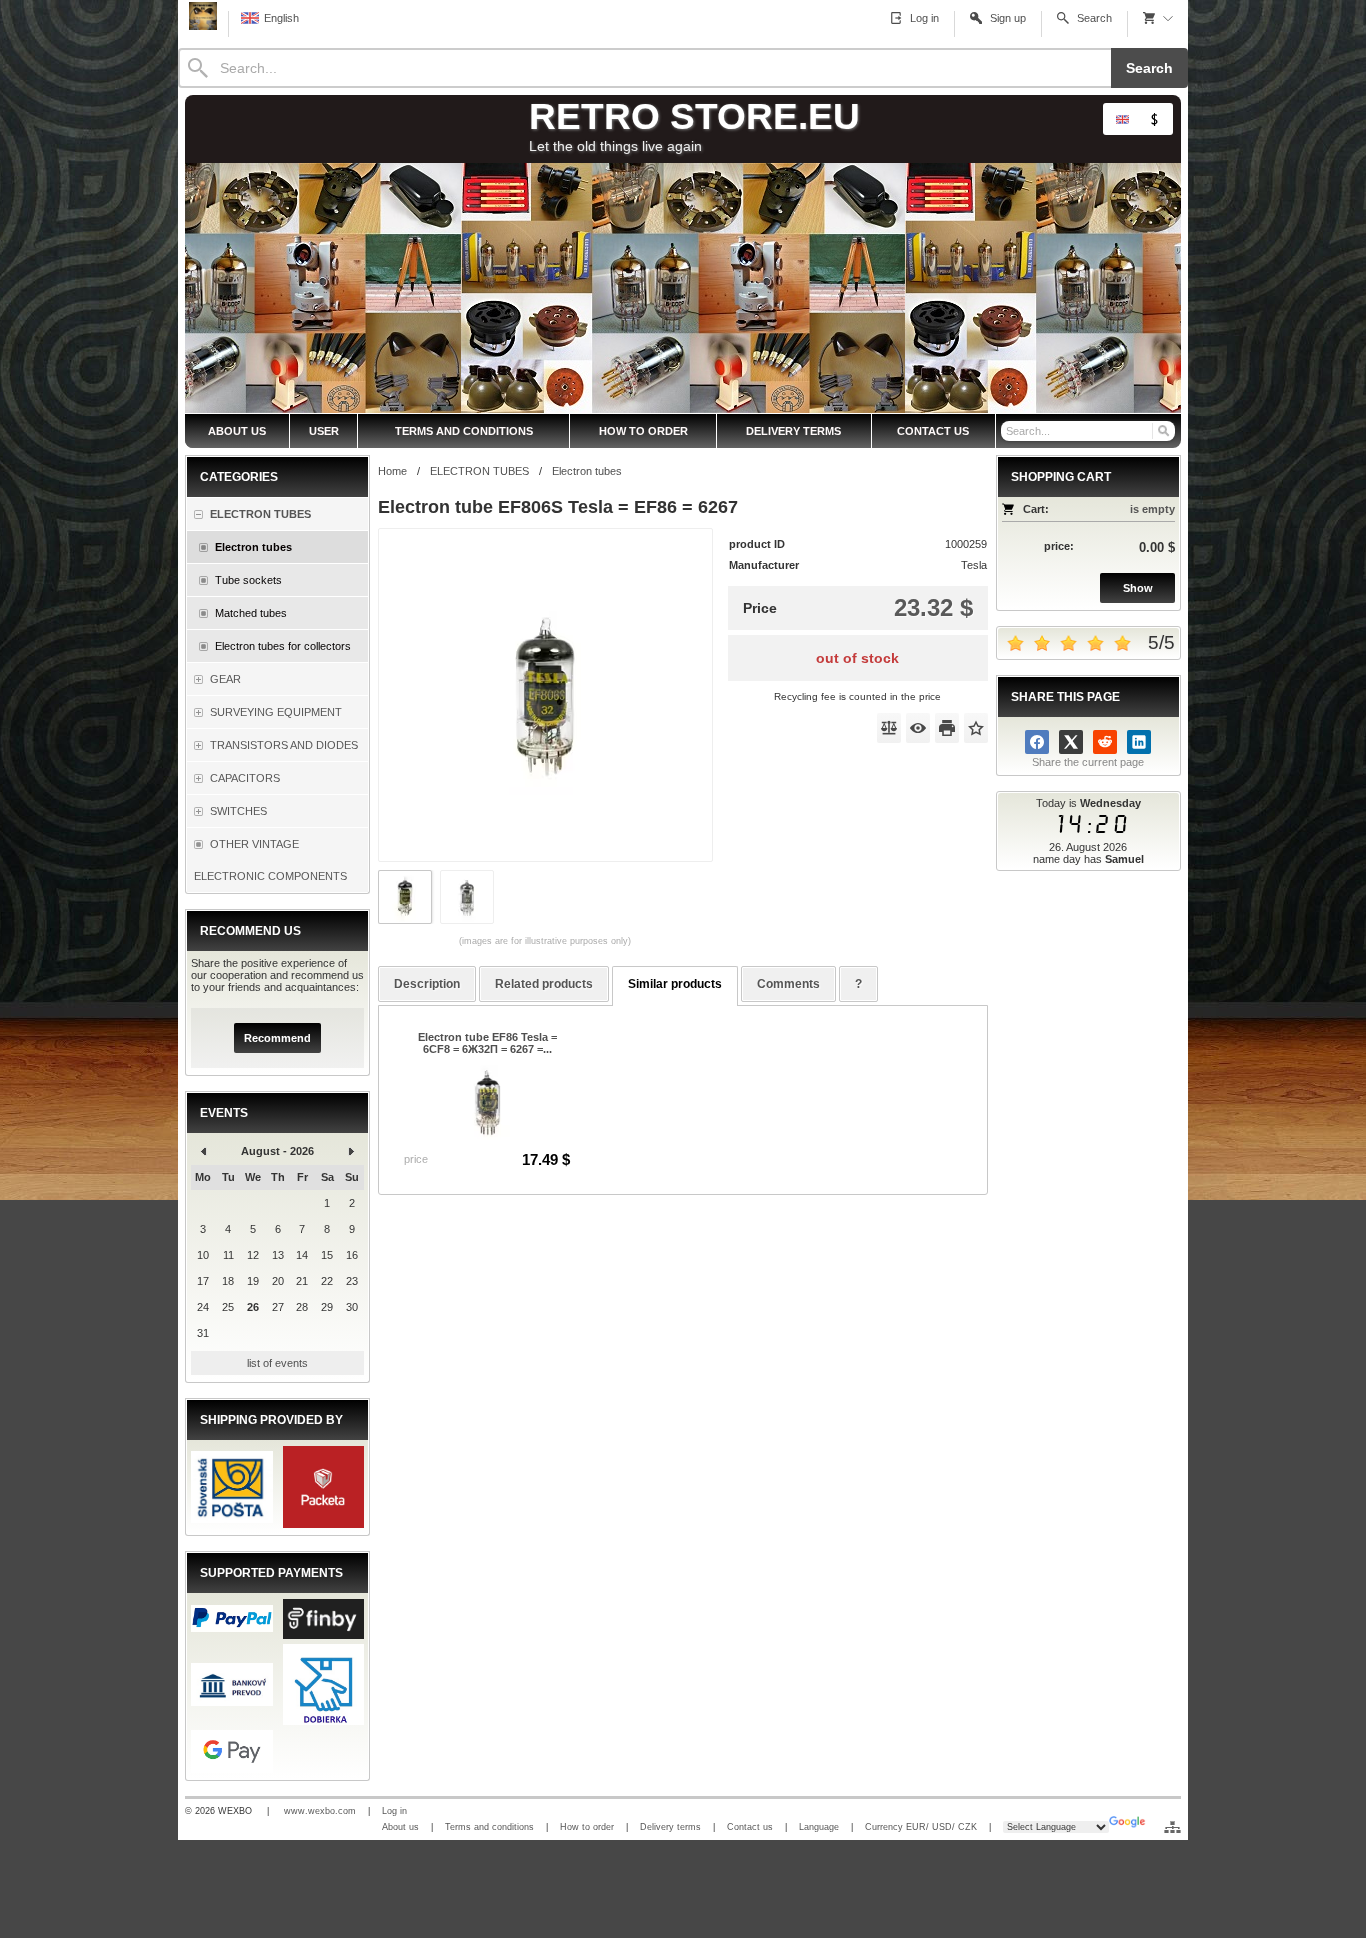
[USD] (1154, 119)
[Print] (947, 728)
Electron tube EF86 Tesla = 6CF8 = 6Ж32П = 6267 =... (487, 1043)
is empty (1152, 509)
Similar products (675, 984)
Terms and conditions (489, 1827)
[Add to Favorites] (976, 728)
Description (427, 984)
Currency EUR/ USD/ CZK (921, 1827)
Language (819, 1827)
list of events (277, 1363)
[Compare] (889, 728)
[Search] (1162, 431)
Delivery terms (670, 1827)
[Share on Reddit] (1105, 742)
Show (1138, 588)
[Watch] (918, 728)
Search (1149, 68)
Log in (394, 1811)
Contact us (750, 1827)
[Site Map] (1172, 1827)
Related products (544, 984)
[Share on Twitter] (1071, 742)
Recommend (277, 1038)
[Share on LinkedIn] (1139, 742)
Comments (788, 984)
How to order (587, 1827)
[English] (1122, 119)
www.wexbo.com (320, 1811)
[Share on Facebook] (1037, 742)
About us (400, 1827)
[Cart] (1158, 18)
